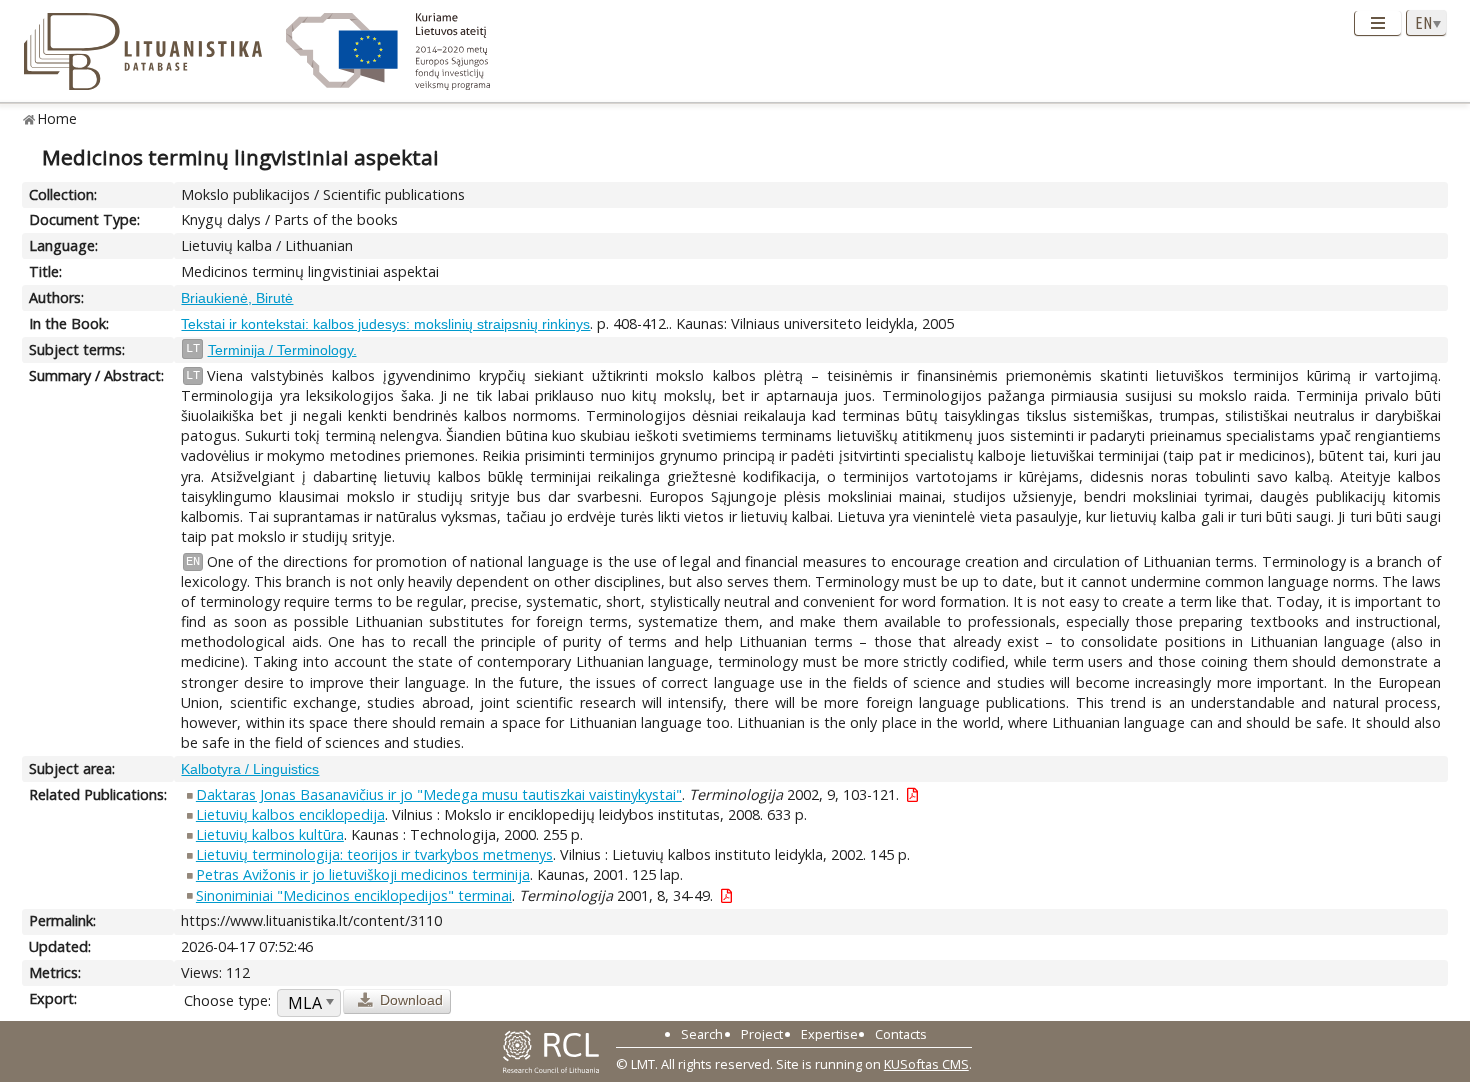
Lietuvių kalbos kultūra (270, 834)
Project (762, 1034)
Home (57, 118)
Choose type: (227, 1000)
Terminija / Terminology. (282, 350)
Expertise (829, 1034)
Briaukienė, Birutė (237, 298)
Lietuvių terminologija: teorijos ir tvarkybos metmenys (374, 854)
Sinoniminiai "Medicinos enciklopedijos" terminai (354, 895)
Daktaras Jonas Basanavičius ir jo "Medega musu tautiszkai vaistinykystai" (439, 794)
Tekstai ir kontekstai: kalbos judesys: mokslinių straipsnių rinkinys (385, 324)
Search (702, 1034)
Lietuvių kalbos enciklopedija (290, 814)
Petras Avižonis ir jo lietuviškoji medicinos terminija (363, 874)
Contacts (901, 1034)
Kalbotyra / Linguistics (250, 769)
